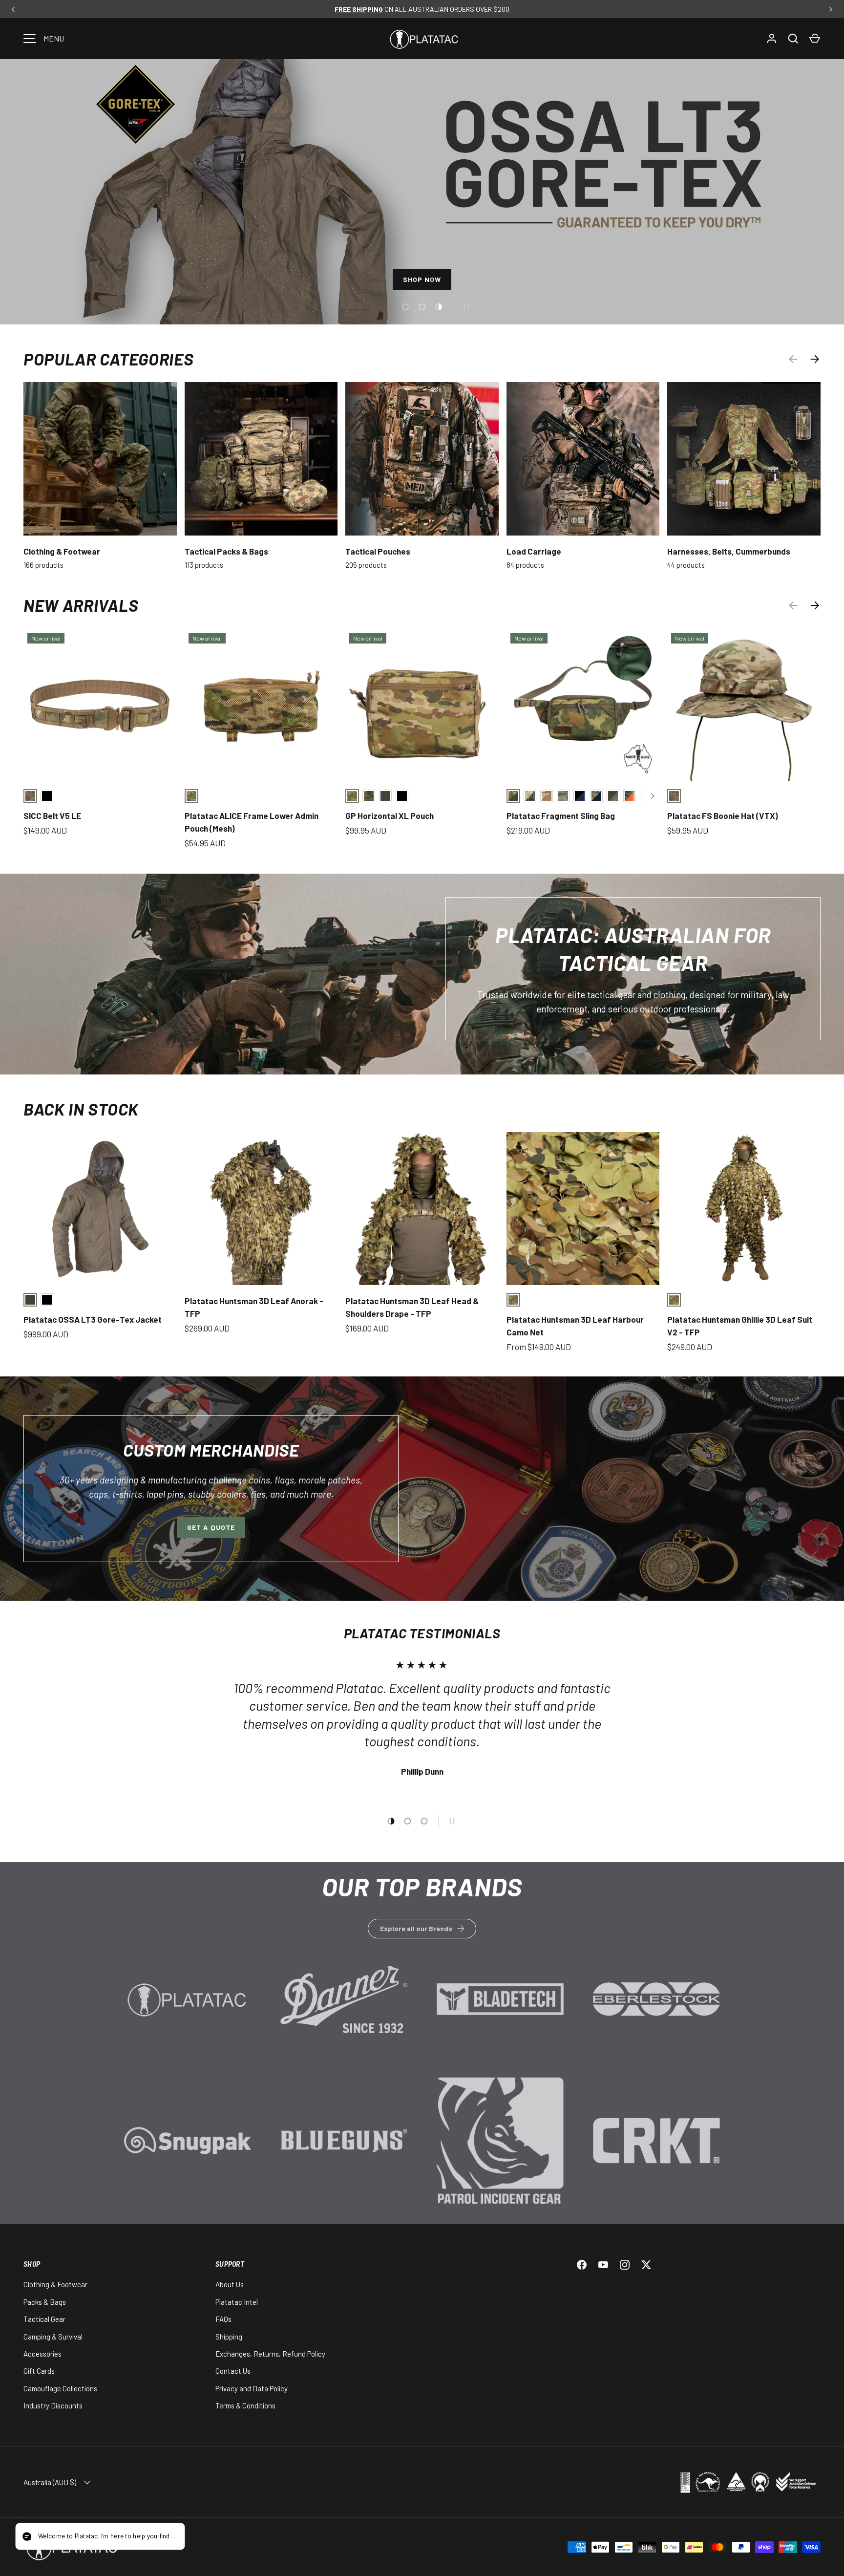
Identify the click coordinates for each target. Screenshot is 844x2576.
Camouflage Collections (60, 2388)
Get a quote (211, 1527)
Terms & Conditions (245, 2405)
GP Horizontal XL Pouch (390, 816)
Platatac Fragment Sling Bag (561, 816)
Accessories (42, 2354)
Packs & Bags (45, 2302)
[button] (815, 39)
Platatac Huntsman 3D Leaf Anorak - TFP (254, 1307)
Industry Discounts (53, 2405)
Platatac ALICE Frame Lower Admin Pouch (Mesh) (252, 822)
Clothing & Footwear (62, 551)
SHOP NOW (422, 279)
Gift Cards (39, 2371)
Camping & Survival (53, 2337)
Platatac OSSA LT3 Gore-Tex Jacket (93, 1319)
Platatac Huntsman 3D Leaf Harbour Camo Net (575, 1326)
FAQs (223, 2319)
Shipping (229, 2337)
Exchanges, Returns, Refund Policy (270, 2354)
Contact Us (233, 2371)
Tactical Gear (44, 2319)
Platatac (155, 2547)
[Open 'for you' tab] (31, 2537)
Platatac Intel (237, 2302)
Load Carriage (534, 551)
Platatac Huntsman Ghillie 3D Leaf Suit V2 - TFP (740, 1326)
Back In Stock (81, 1109)
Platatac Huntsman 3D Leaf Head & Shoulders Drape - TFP (412, 1307)
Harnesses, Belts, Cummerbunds (729, 551)
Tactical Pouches (378, 551)
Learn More (188, 2014)
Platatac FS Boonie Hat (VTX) (723, 816)
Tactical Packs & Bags (226, 551)
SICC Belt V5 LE (52, 816)
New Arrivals (81, 605)
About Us (230, 2284)
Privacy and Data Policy (252, 2388)
